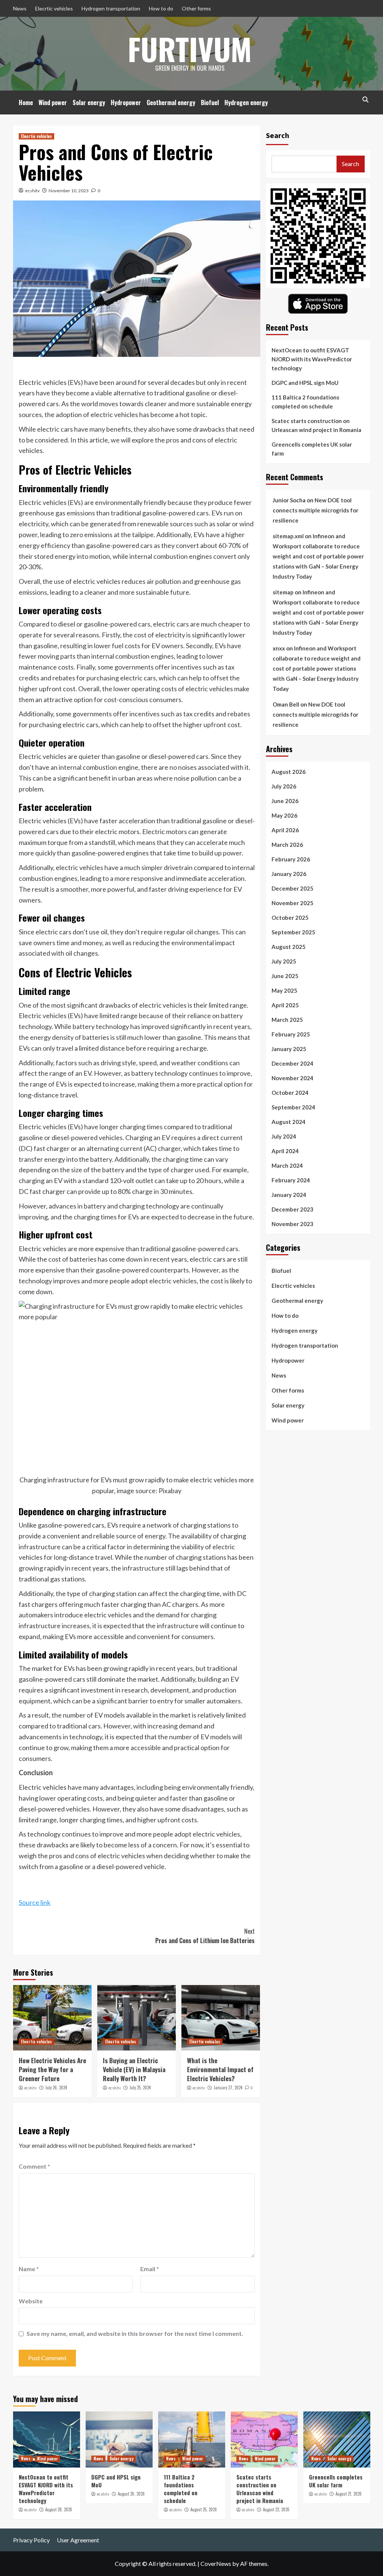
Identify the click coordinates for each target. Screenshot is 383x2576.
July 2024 (284, 1136)
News (20, 8)
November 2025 (292, 903)
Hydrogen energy (246, 102)
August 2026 (289, 772)
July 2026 (284, 786)
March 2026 (287, 845)
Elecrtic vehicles (54, 8)
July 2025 (284, 961)
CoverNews (216, 2563)
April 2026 (285, 830)
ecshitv (32, 191)
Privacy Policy (31, 2540)
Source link (35, 1902)
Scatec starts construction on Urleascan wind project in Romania (316, 425)
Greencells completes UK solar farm (312, 449)
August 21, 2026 (349, 2494)
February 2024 (291, 1180)
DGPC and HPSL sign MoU (305, 383)
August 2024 (289, 1122)
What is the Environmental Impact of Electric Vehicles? (220, 2069)
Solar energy (89, 102)
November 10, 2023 (69, 191)
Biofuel (210, 102)
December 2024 (292, 1063)
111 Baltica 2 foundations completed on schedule (305, 402)
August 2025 (289, 947)
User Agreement (78, 2540)
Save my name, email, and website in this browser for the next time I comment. (135, 2333)
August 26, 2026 (131, 2494)
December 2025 (292, 888)
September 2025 (293, 932)
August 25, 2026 (204, 2509)
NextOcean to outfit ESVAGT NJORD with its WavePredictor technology (312, 359)
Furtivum (190, 49)
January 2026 (289, 874)
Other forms (196, 8)
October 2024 (290, 1093)
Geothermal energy (171, 102)
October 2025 (290, 918)
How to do (161, 8)
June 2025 (285, 976)
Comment (34, 2166)
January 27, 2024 (228, 2088)
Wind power (53, 102)
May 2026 (284, 815)
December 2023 (292, 1209)
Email (150, 2269)
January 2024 (289, 1195)
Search (278, 135)
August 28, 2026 (59, 2509)
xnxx (279, 648)
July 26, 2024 (56, 2088)
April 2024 (285, 1151)
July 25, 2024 (140, 2088)
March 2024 (287, 1166)
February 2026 (291, 859)
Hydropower (126, 102)
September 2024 (293, 1107)
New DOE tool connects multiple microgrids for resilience (315, 510)
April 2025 (285, 1005)
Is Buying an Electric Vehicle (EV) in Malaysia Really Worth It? (134, 2069)
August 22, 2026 (276, 2509)
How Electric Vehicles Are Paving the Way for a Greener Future (52, 2069)
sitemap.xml (288, 536)
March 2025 (287, 1020)
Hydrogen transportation (111, 8)
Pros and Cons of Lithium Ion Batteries (205, 1936)
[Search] (366, 100)
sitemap (283, 592)
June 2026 (285, 801)
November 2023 (292, 1224)
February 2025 (291, 1034)
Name (29, 2269)
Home (26, 102)
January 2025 (289, 1049)
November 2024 (292, 1078)
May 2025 (284, 990)
